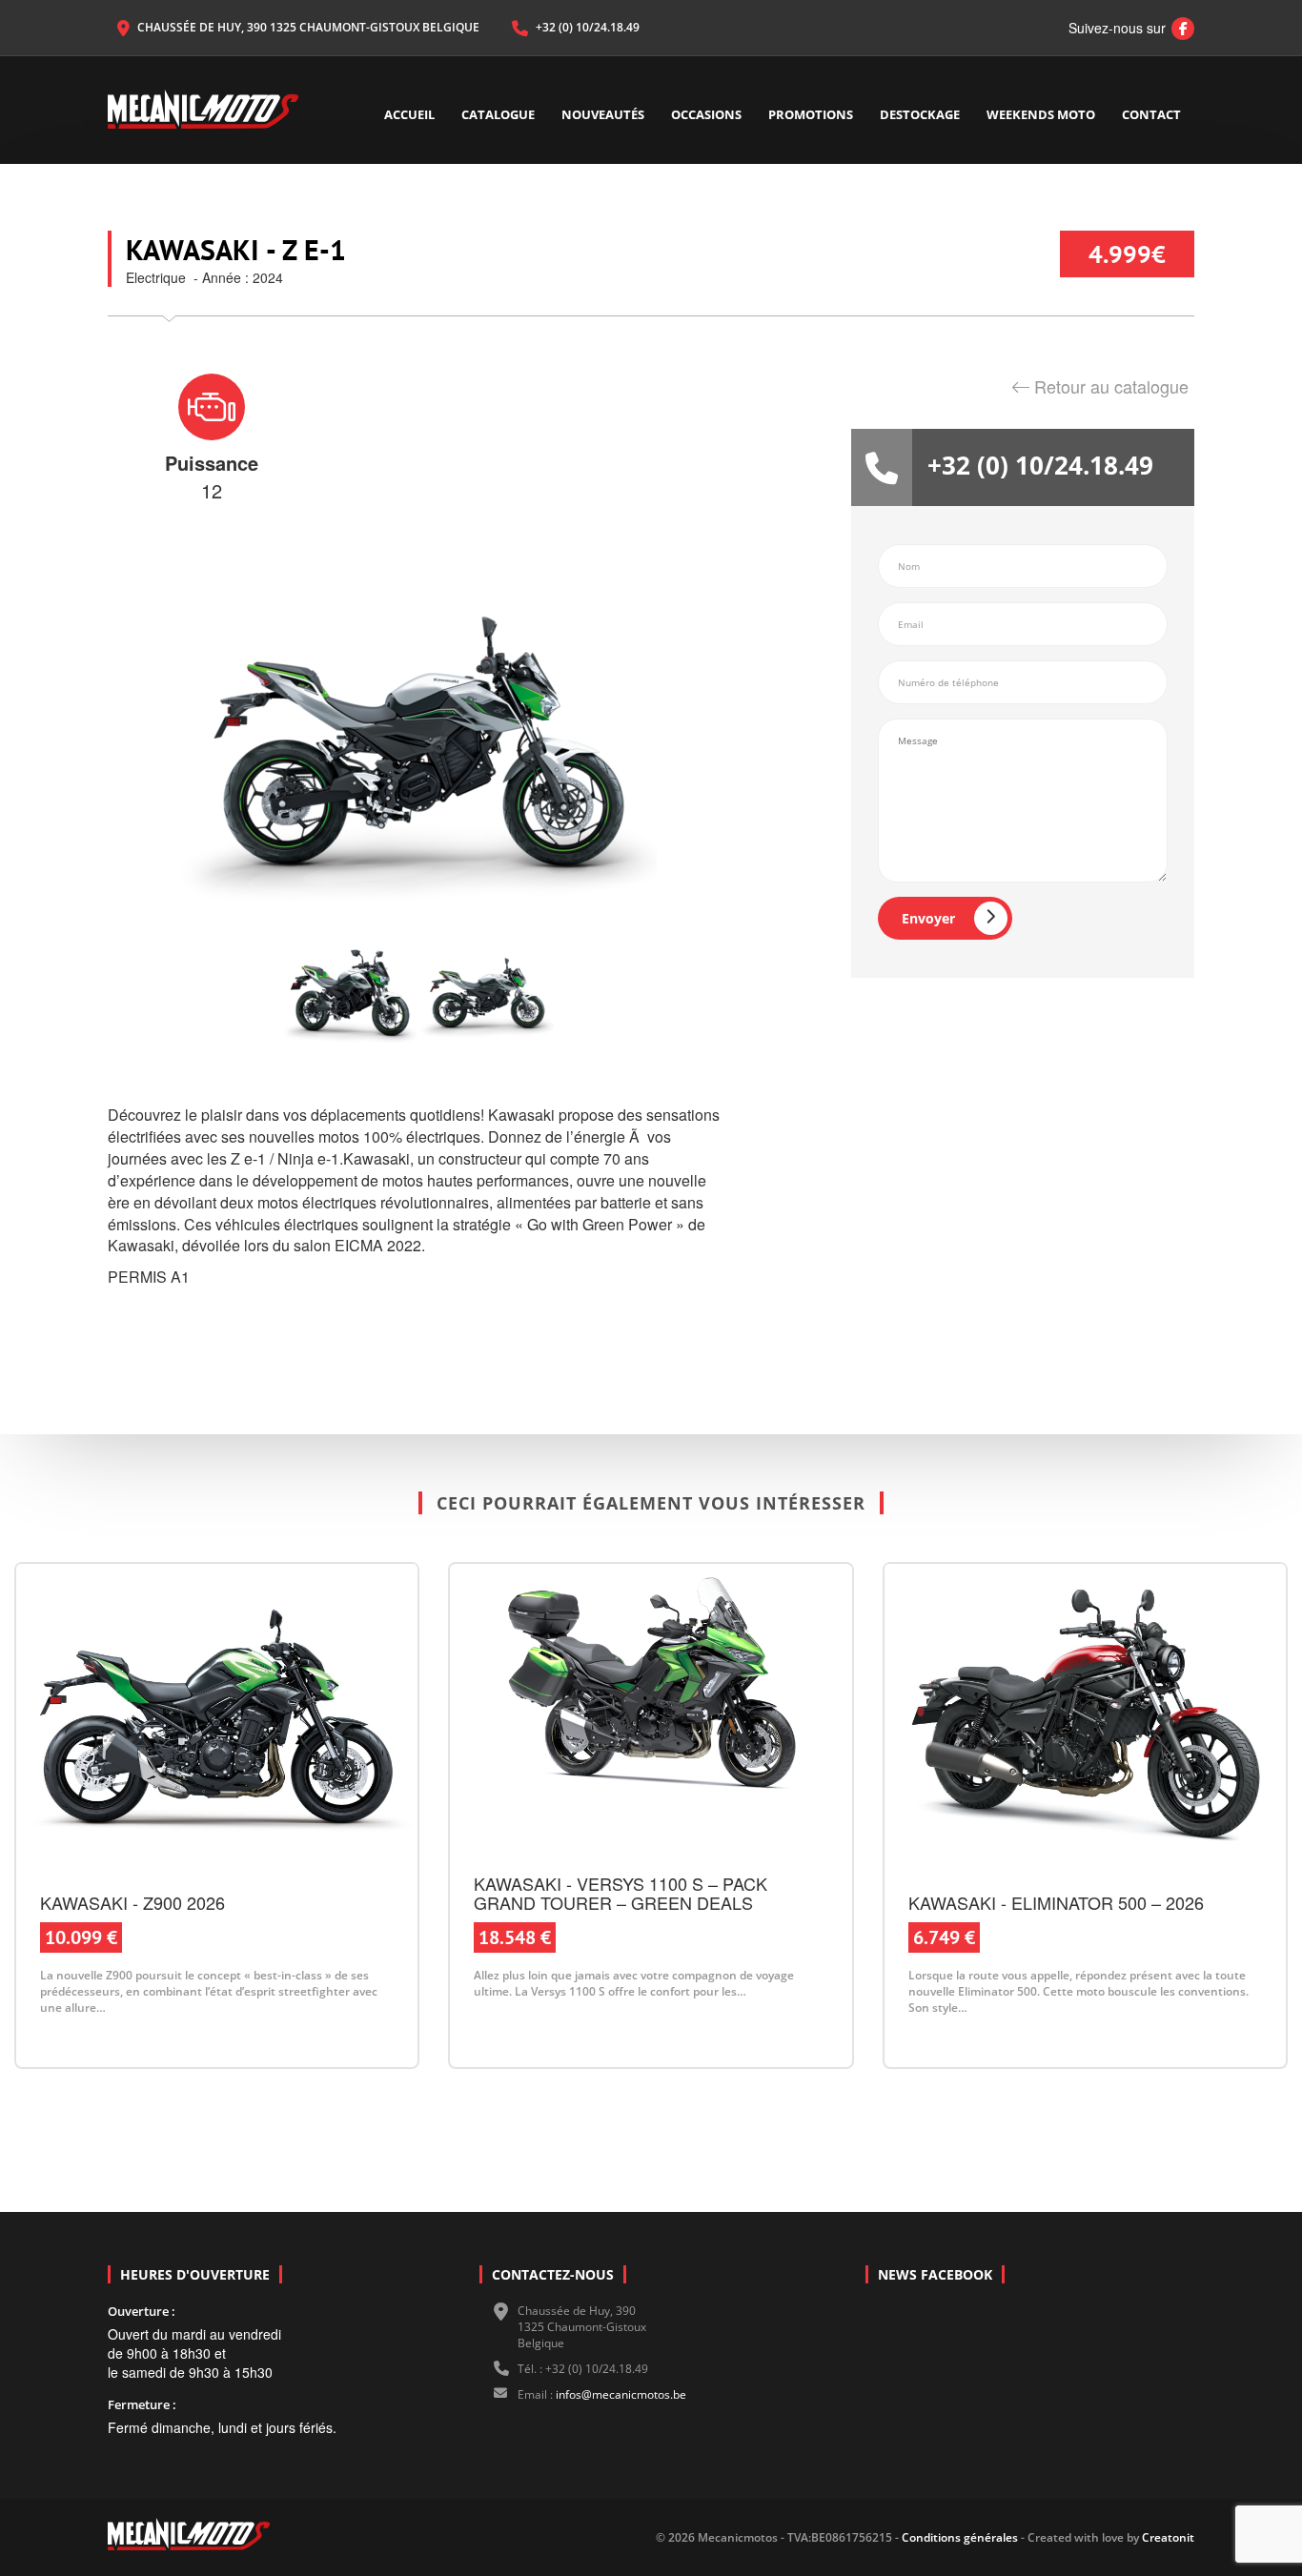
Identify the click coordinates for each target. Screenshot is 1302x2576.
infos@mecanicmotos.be (621, 2394)
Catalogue (498, 114)
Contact (1151, 114)
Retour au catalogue (1111, 386)
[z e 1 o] (350, 993)
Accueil (409, 114)
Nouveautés (603, 114)
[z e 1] (487, 993)
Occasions (706, 114)
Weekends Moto (1041, 114)
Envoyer (928, 918)
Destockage (920, 114)
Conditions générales (958, 2537)
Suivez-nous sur (1127, 28)
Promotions (811, 114)
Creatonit (1168, 2537)
